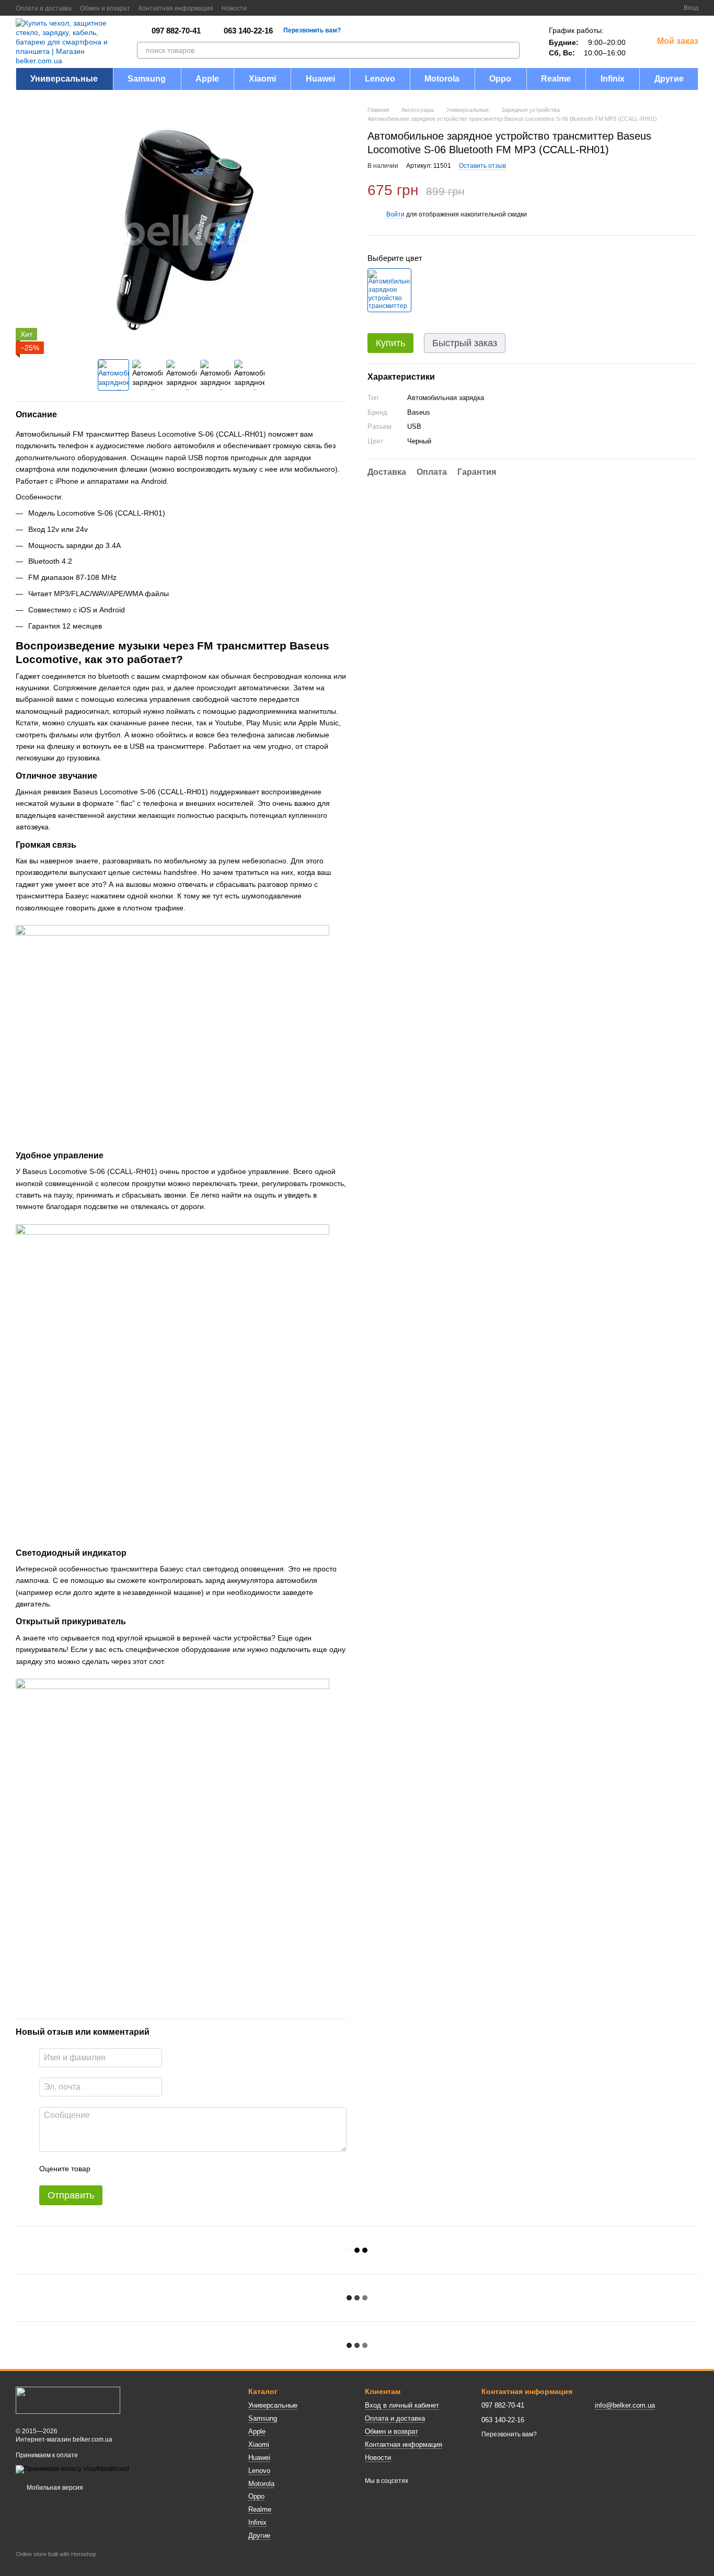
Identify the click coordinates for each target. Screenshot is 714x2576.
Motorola (442, 79)
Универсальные (64, 79)
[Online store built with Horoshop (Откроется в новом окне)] (56, 2563)
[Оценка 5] (175, 2169)
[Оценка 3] (141, 2169)
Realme (556, 79)
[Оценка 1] (108, 2169)
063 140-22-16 (248, 31)
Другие (669, 79)
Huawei (320, 79)
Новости (234, 8)
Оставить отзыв (482, 166)
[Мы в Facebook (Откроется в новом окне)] (261, 8)
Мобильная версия (54, 2488)
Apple (207, 79)
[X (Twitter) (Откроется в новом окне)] (274, 8)
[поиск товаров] (511, 50)
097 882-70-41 (176, 31)
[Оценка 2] (124, 2169)
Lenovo (380, 79)
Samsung (147, 79)
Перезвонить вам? (312, 30)
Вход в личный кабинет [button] (402, 2405)
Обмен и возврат (105, 8)
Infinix (613, 79)
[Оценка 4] (158, 2169)
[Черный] (389, 291)
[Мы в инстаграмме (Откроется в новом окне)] (286, 8)
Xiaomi (262, 79)
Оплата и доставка (44, 8)
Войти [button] (395, 215)
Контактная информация (176, 8)
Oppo (500, 79)
